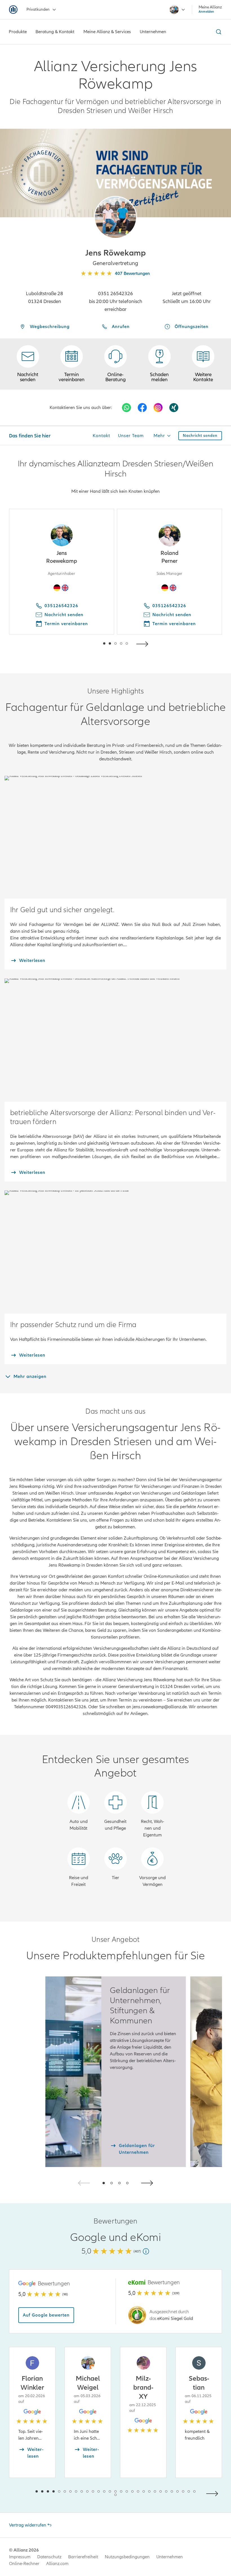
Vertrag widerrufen (28, 2525)
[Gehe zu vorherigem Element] (87, 643)
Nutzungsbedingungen (127, 2557)
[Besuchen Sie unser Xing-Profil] (174, 408)
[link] (115, 364)
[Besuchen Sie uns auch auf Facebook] (142, 408)
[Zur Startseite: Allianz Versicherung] (13, 10)
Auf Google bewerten (46, 2315)
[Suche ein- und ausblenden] (218, 32)
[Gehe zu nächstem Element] (144, 643)
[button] (115, 217)
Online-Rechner (24, 2564)
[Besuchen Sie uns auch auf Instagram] (158, 408)
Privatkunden (38, 9)
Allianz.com (57, 2564)
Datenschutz (49, 2557)
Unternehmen (170, 2557)
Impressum (20, 2557)
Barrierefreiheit (83, 2557)
